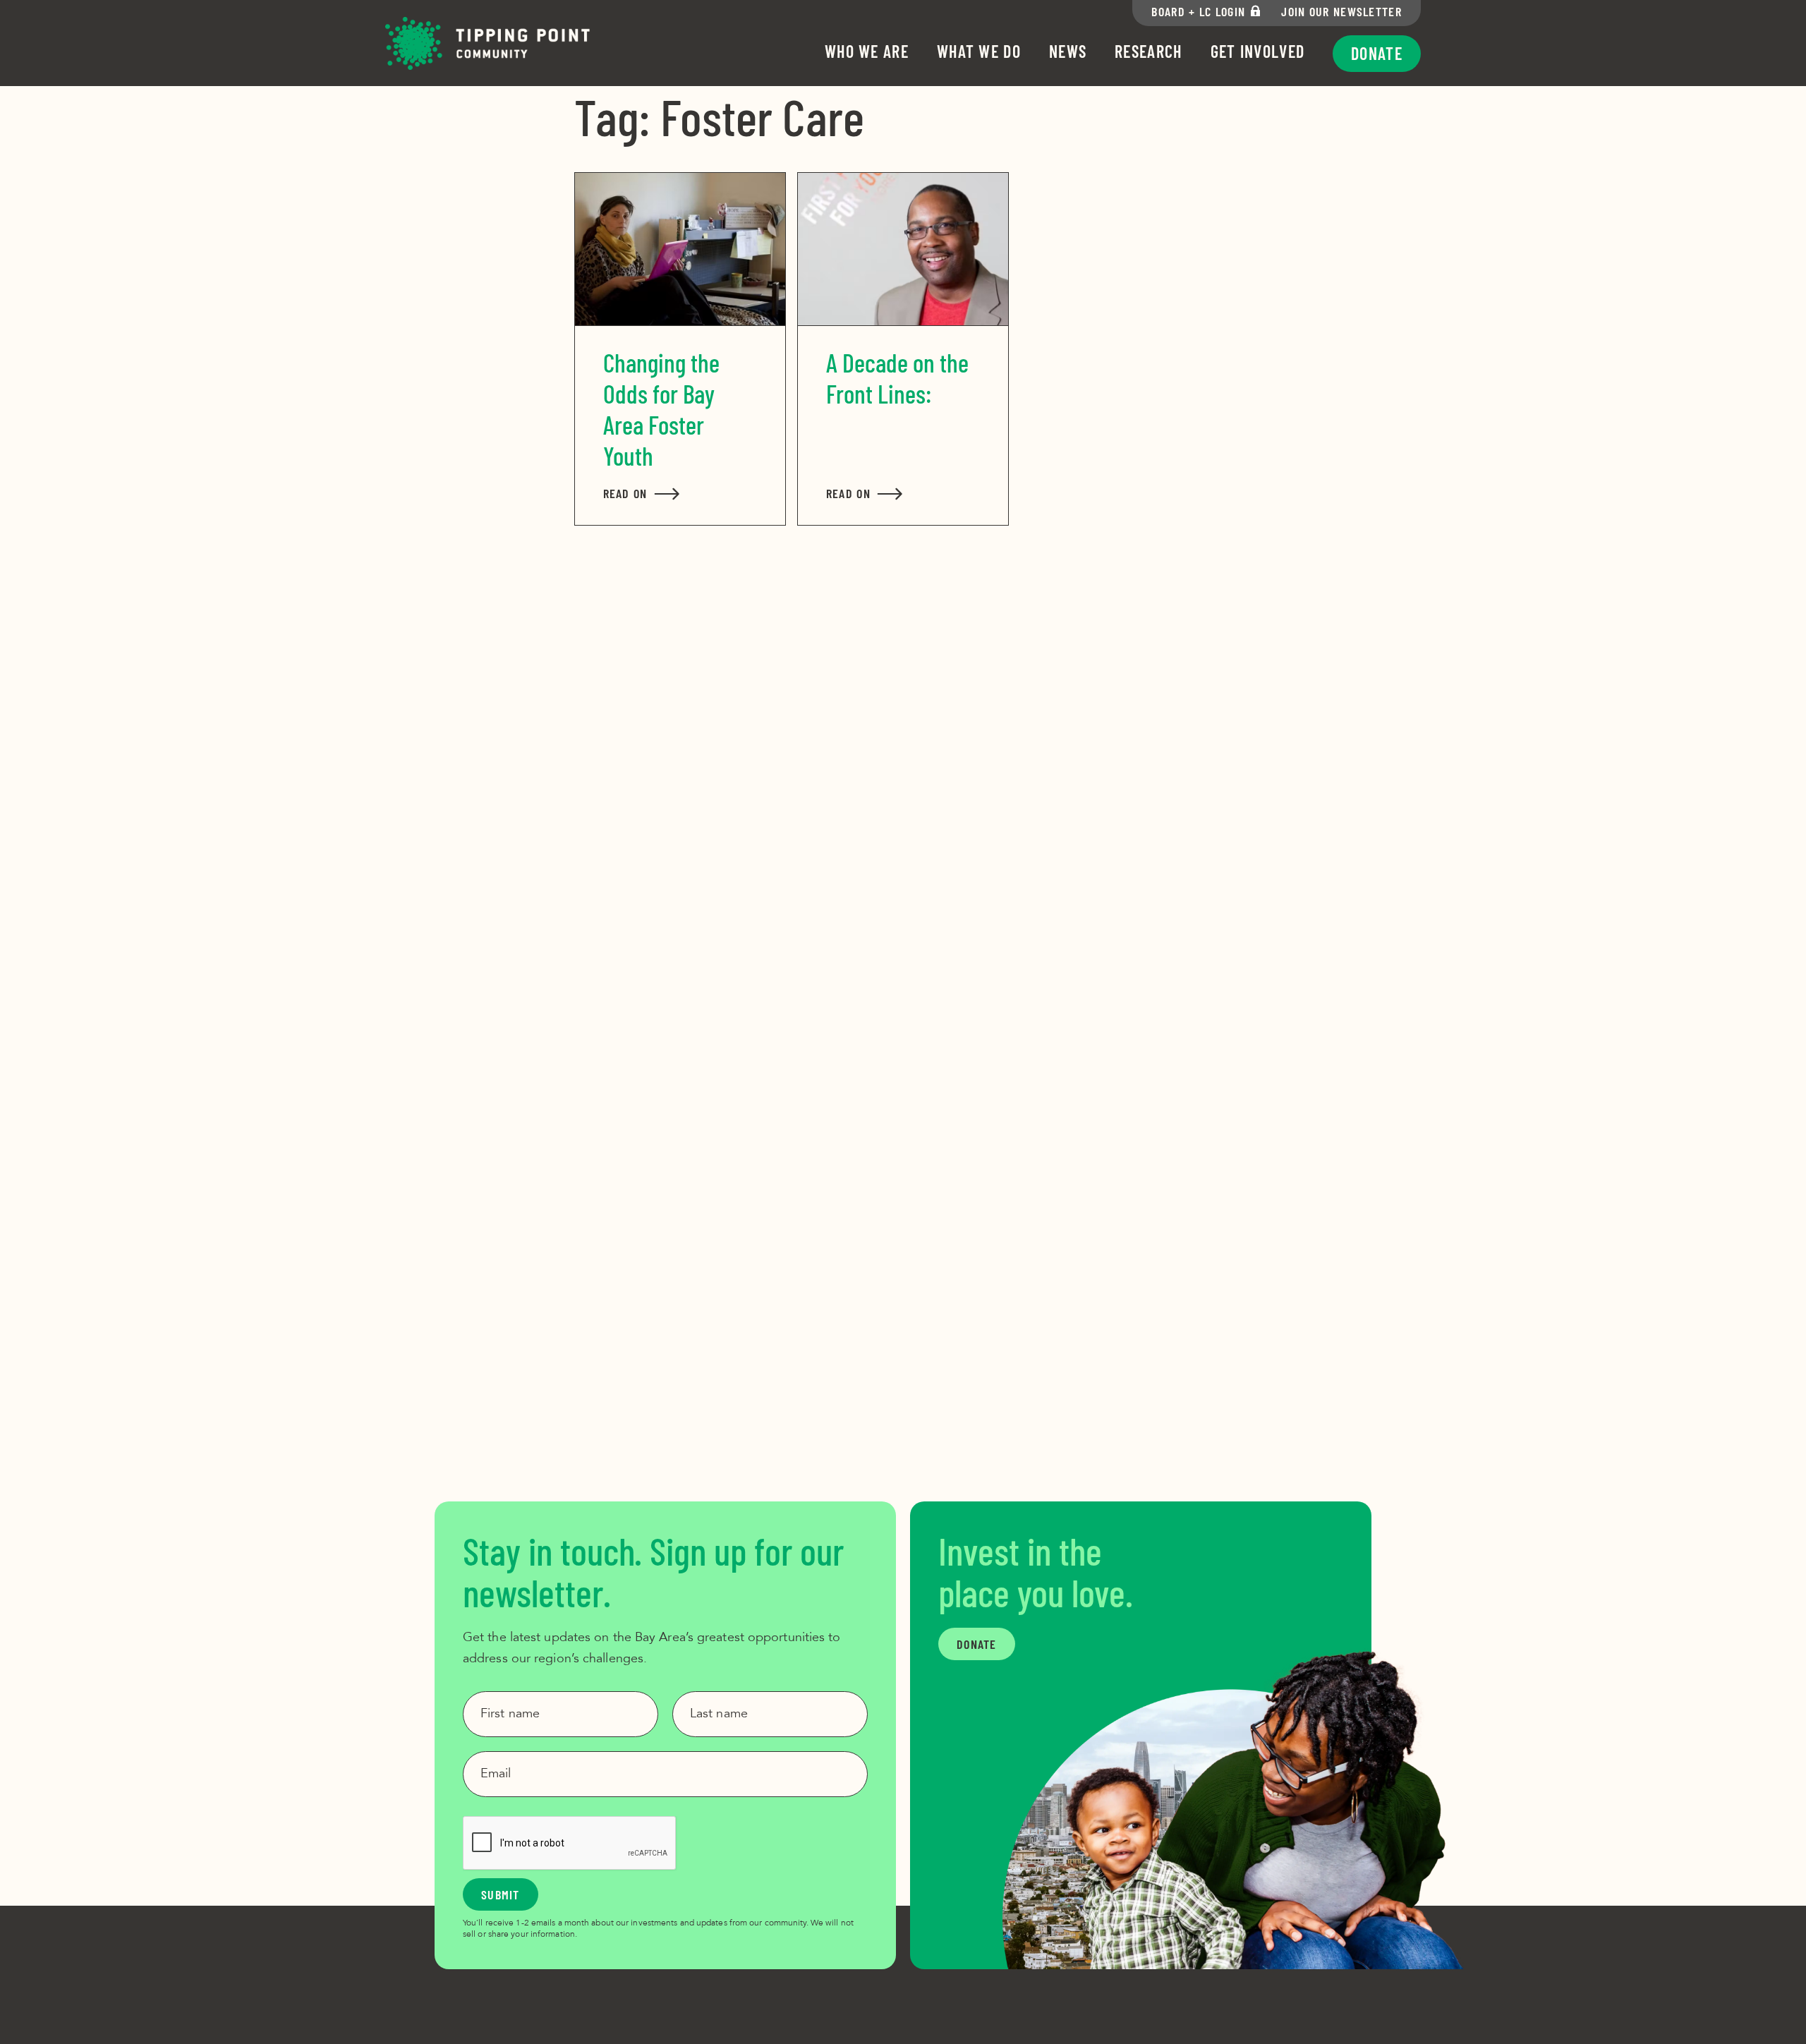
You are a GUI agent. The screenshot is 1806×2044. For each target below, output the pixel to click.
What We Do (979, 51)
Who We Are (867, 51)
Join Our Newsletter (1341, 11)
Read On (642, 493)
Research (1148, 51)
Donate (1377, 53)
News (1068, 51)
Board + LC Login (1198, 11)
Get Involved (1258, 51)
